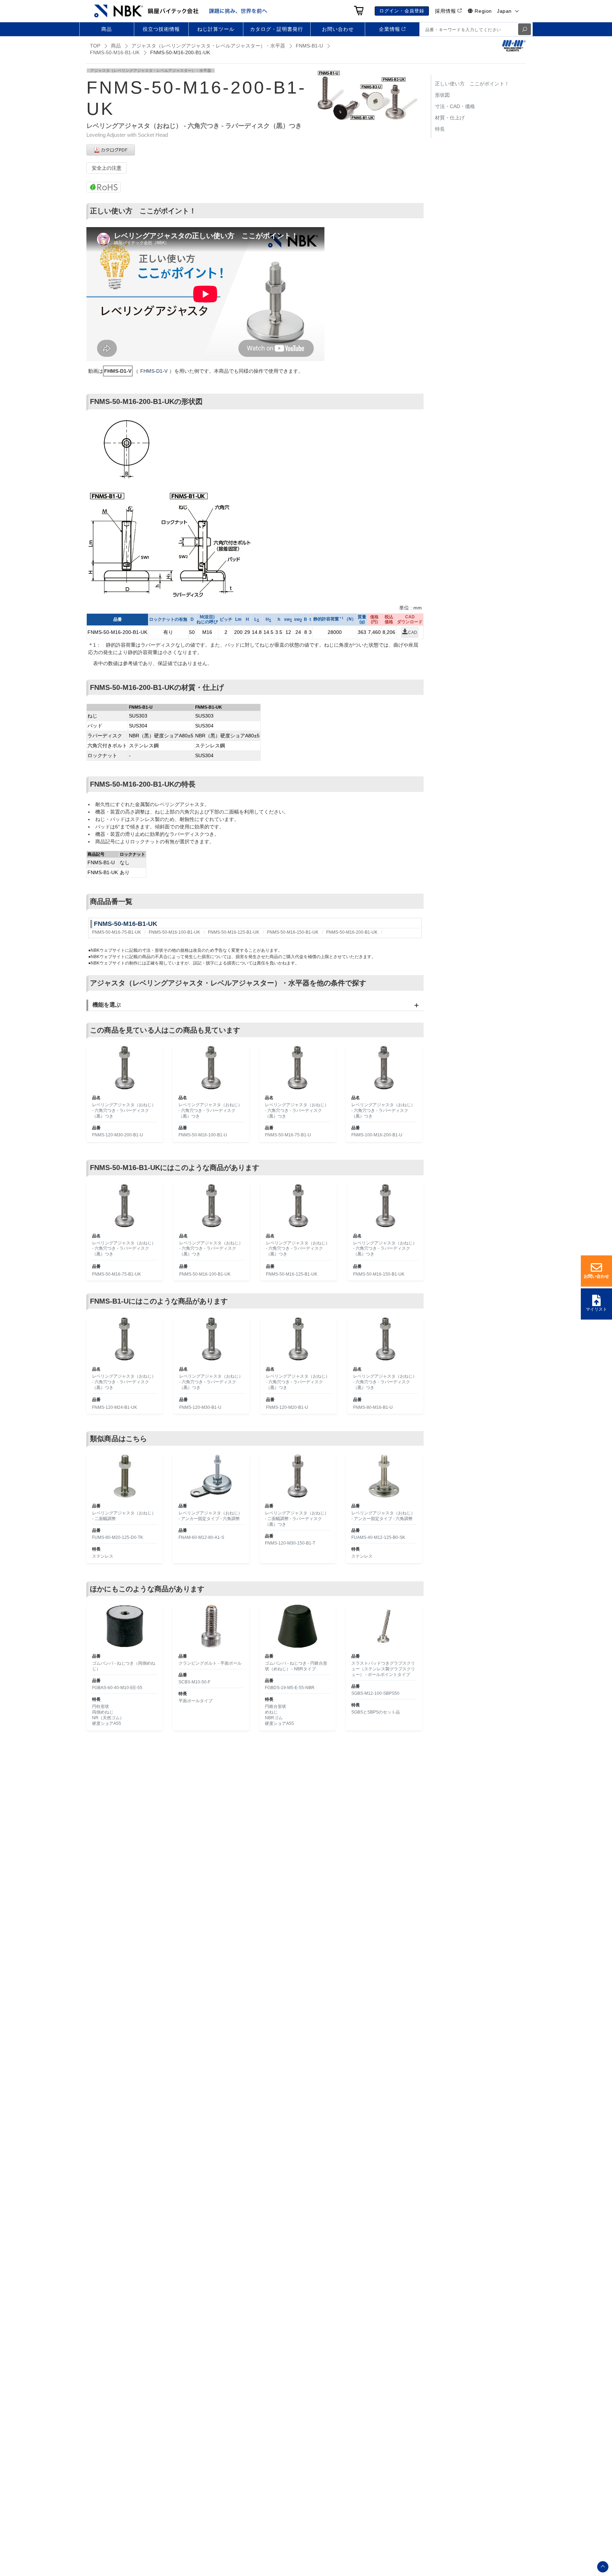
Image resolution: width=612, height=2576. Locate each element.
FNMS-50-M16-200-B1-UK (352, 932)
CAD (413, 632)
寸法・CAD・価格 (455, 106)
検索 (525, 29)
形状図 (442, 95)
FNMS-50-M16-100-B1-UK (174, 932)
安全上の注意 (107, 168)
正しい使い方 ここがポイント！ (472, 84)
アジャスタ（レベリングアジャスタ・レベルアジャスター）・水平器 (208, 46)
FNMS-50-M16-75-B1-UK (117, 932)
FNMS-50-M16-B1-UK (115, 52)
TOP (95, 46)
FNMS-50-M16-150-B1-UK (293, 932)
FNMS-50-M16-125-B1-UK (234, 932)
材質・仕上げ (450, 118)
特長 (440, 129)
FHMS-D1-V (154, 371)
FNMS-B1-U (309, 46)
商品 (116, 46)
